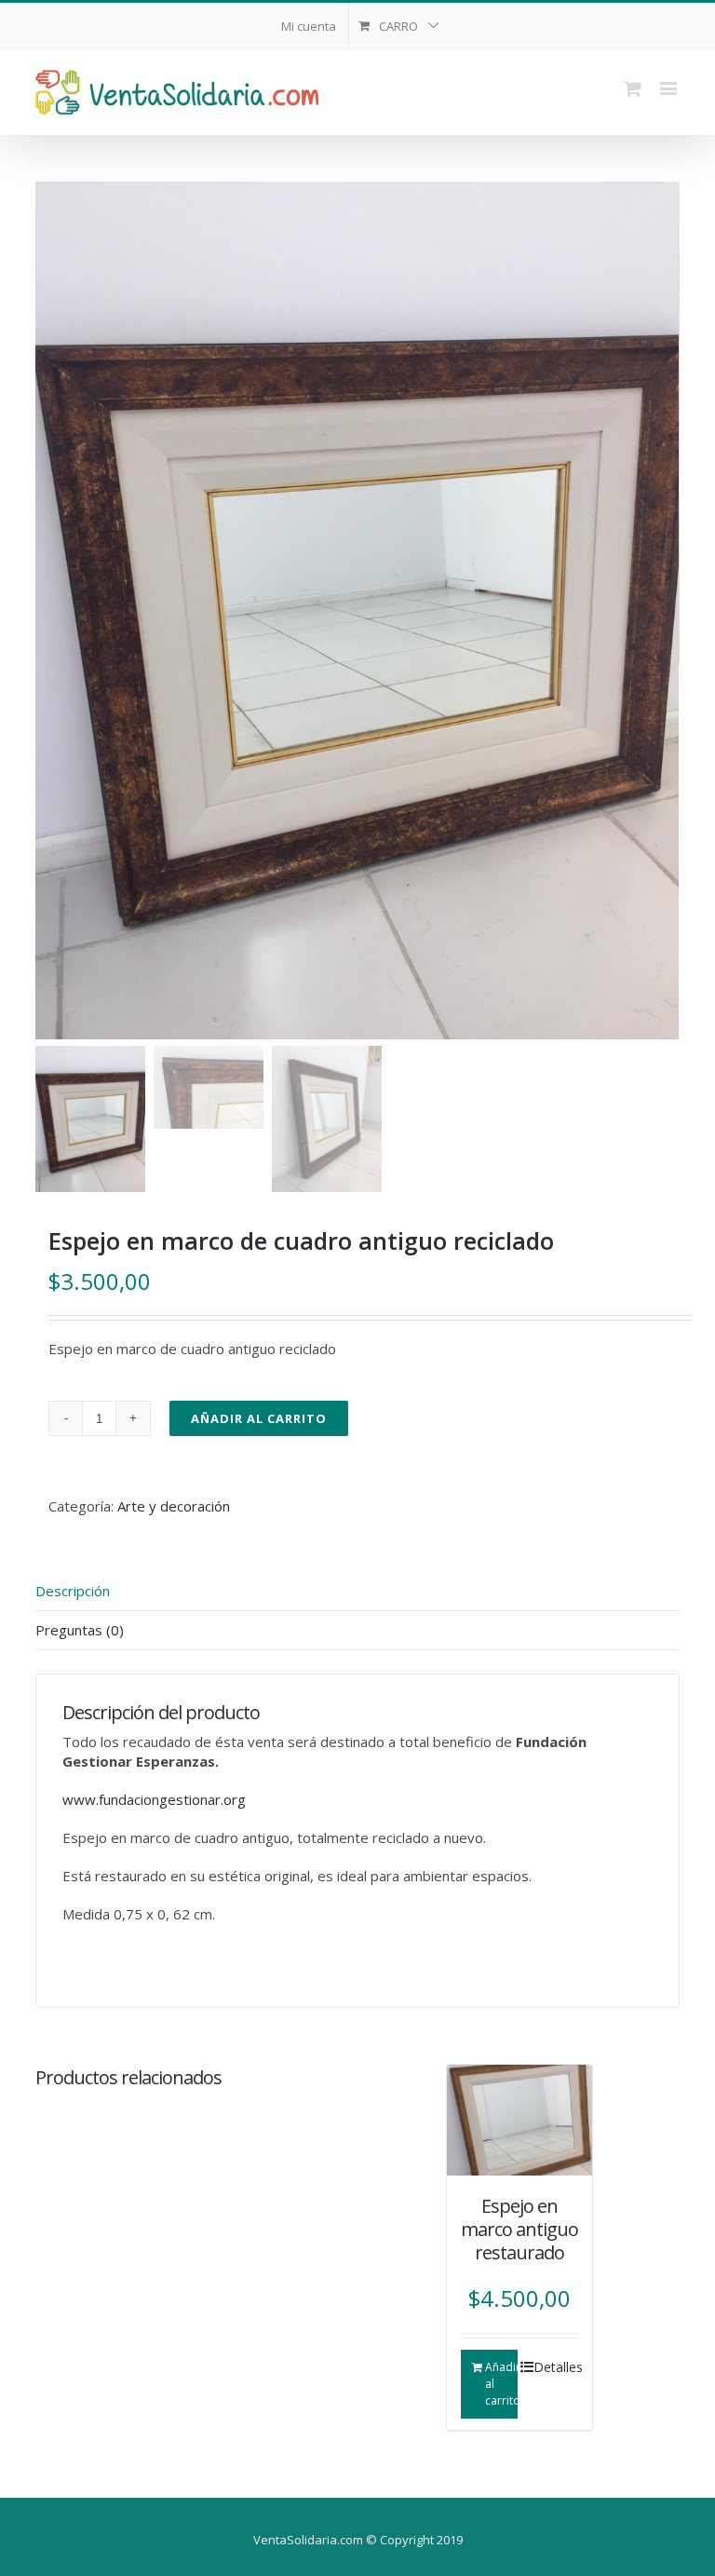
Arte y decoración (174, 1506)
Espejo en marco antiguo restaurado (519, 2229)
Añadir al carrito (259, 1418)
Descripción (73, 1591)
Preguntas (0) (80, 1630)
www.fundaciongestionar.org (154, 1799)
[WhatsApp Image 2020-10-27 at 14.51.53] (357, 610)
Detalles (556, 2367)
